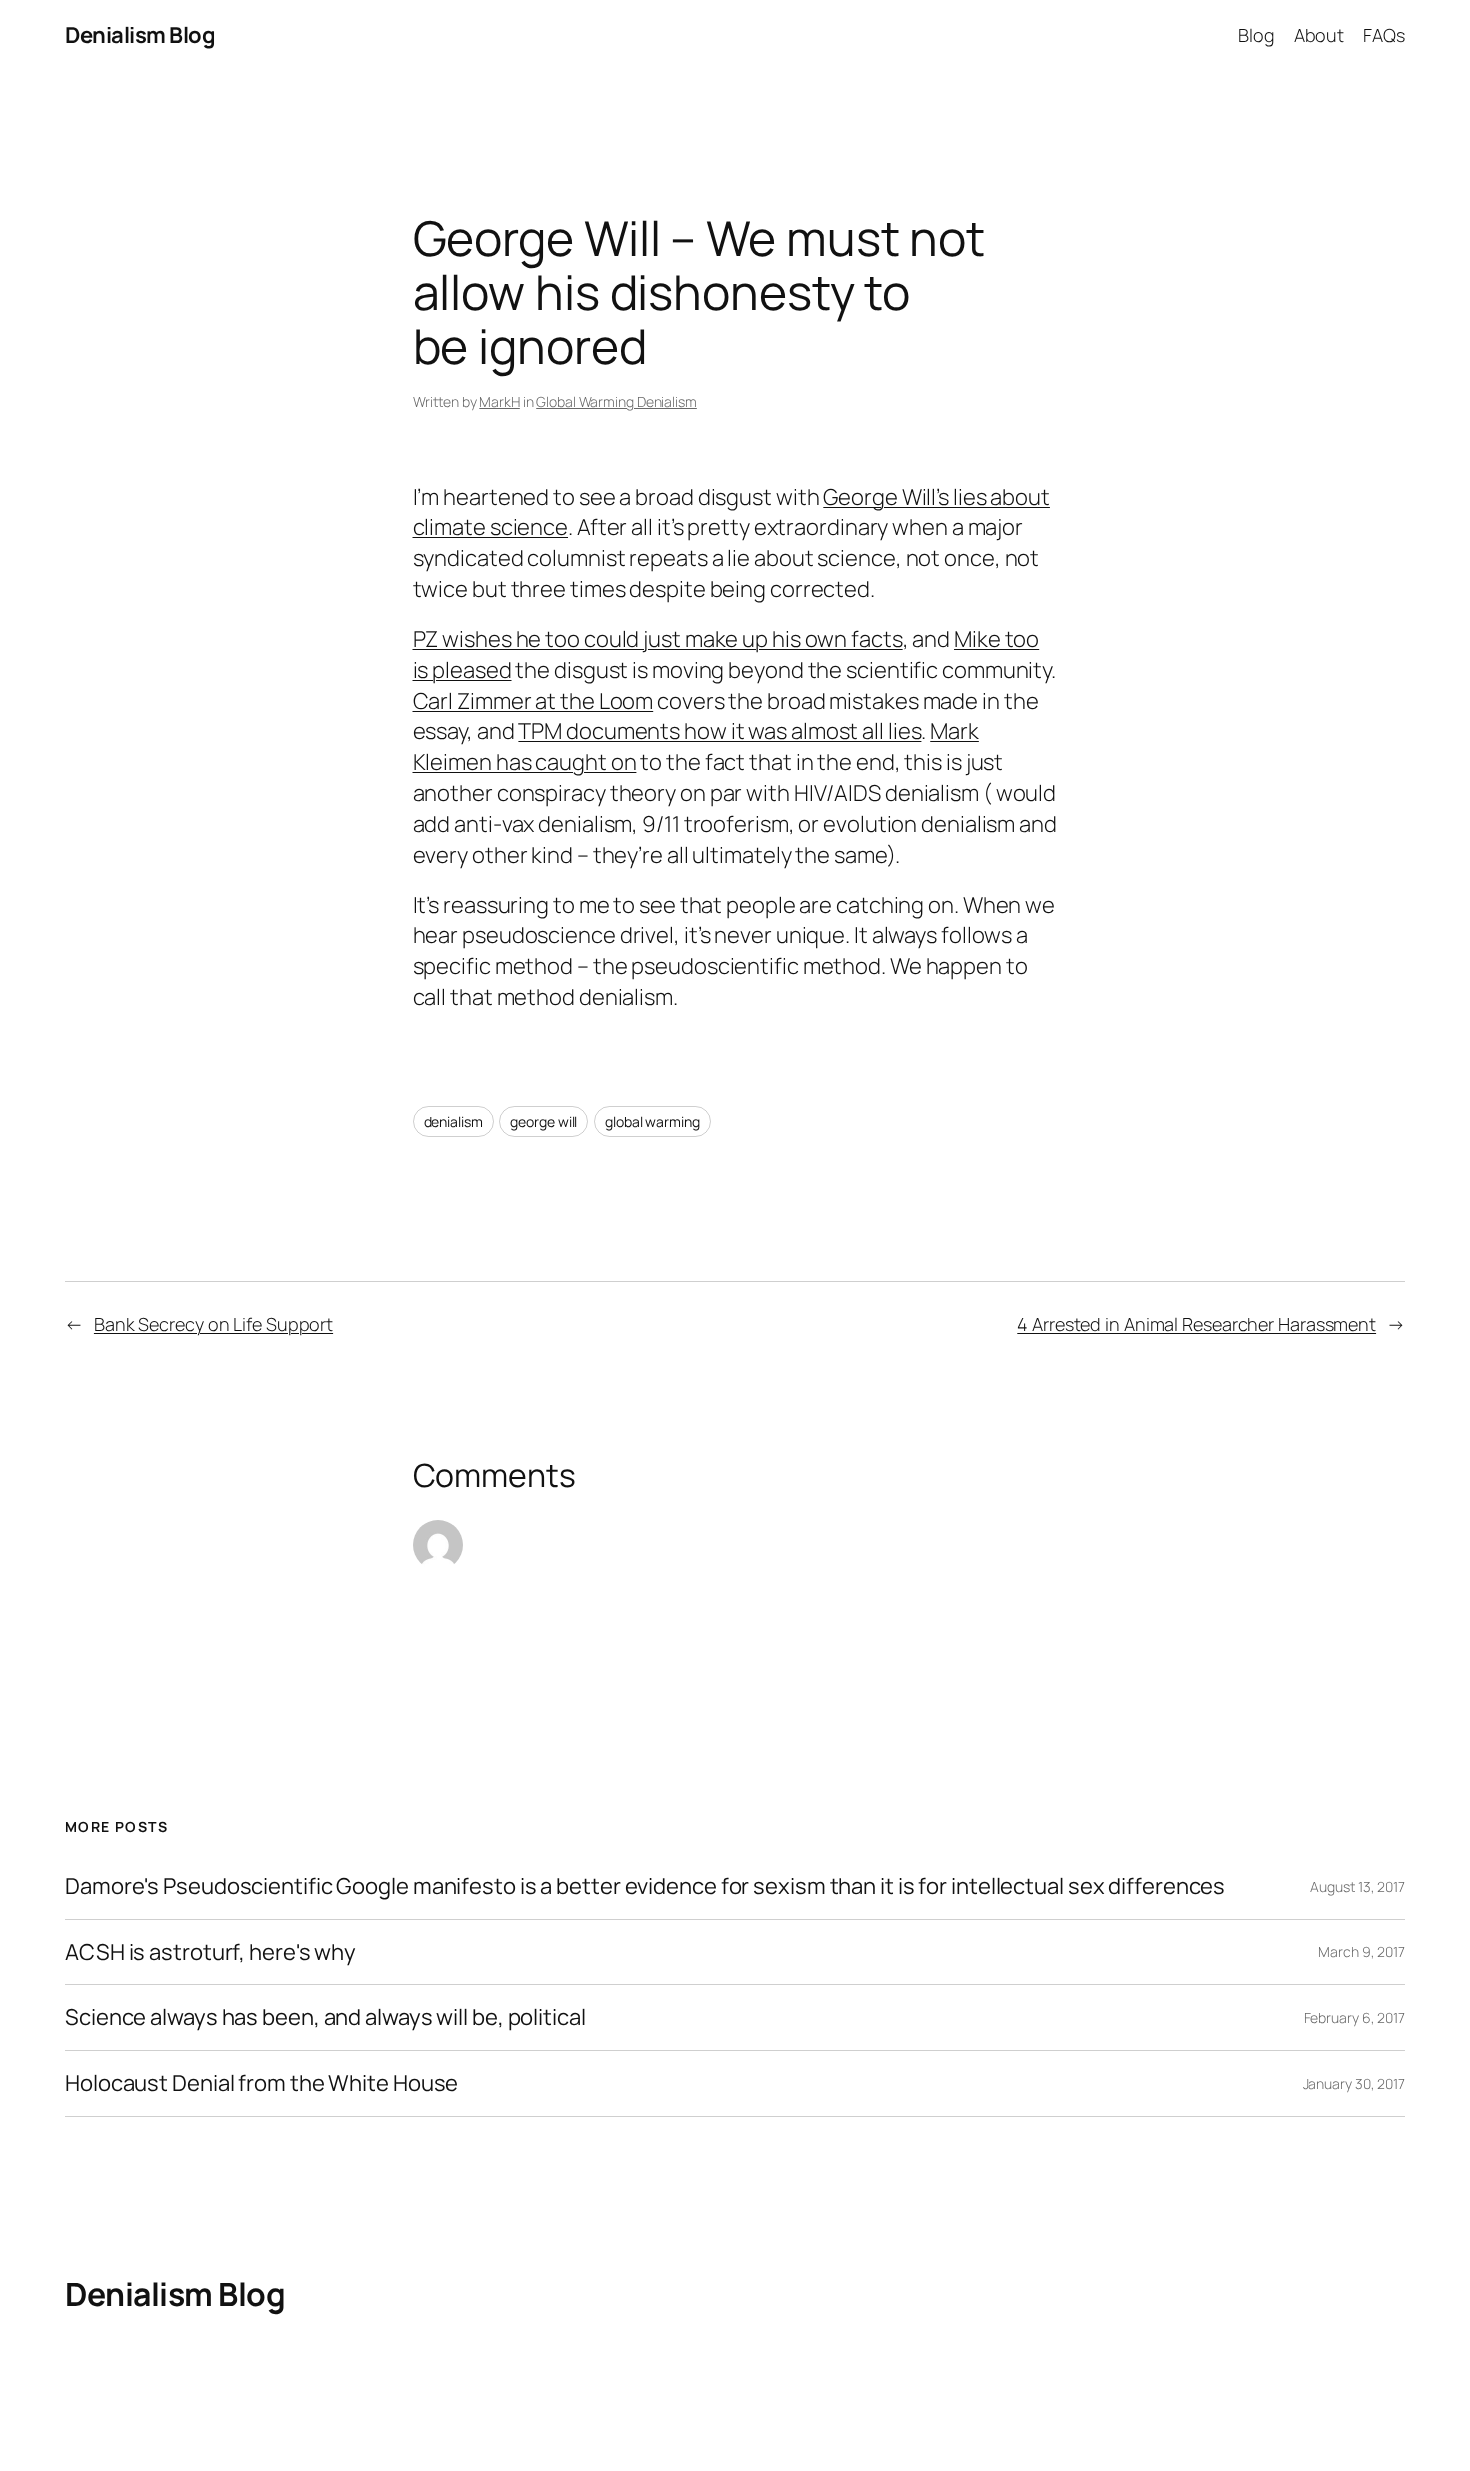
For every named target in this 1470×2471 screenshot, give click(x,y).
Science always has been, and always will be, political (325, 2017)
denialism (453, 1121)
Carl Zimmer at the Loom (533, 701)
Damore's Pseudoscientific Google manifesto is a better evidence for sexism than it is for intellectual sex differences (645, 1886)
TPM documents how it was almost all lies (719, 731)
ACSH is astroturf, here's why (210, 1952)
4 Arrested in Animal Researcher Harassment (1196, 1324)
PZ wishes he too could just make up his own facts (658, 639)
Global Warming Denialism (616, 401)
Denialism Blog (140, 35)
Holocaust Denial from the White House (261, 2083)
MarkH (499, 401)
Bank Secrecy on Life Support (213, 1324)
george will (543, 1121)
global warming (652, 1121)
